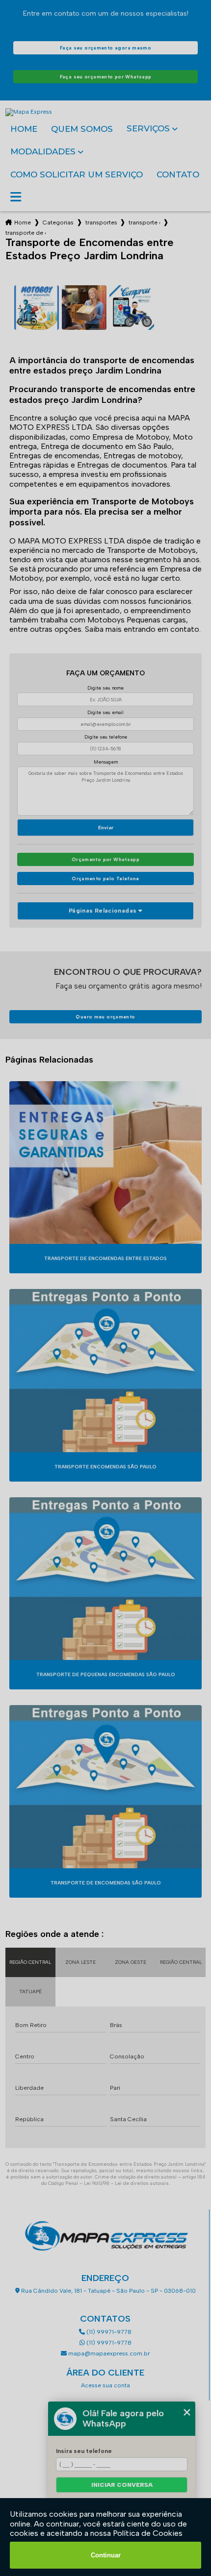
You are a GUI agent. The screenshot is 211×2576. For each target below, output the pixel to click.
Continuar (106, 2555)
